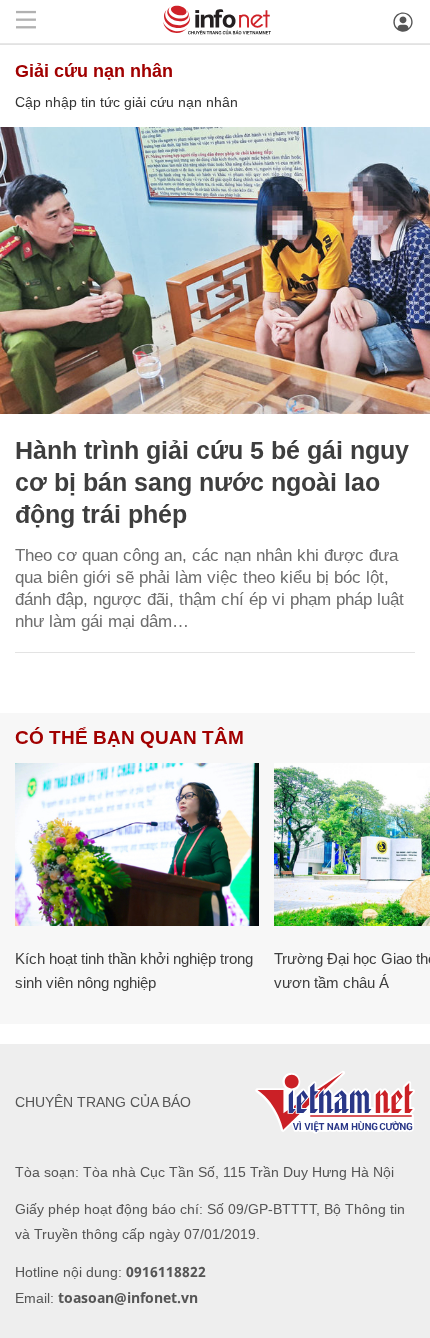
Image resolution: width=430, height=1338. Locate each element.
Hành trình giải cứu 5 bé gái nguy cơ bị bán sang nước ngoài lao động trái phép (212, 482)
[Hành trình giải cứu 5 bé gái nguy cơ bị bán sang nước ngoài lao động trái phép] (215, 270)
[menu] (26, 21)
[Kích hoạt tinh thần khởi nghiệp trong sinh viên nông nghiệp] (137, 844)
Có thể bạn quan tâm (129, 737)
